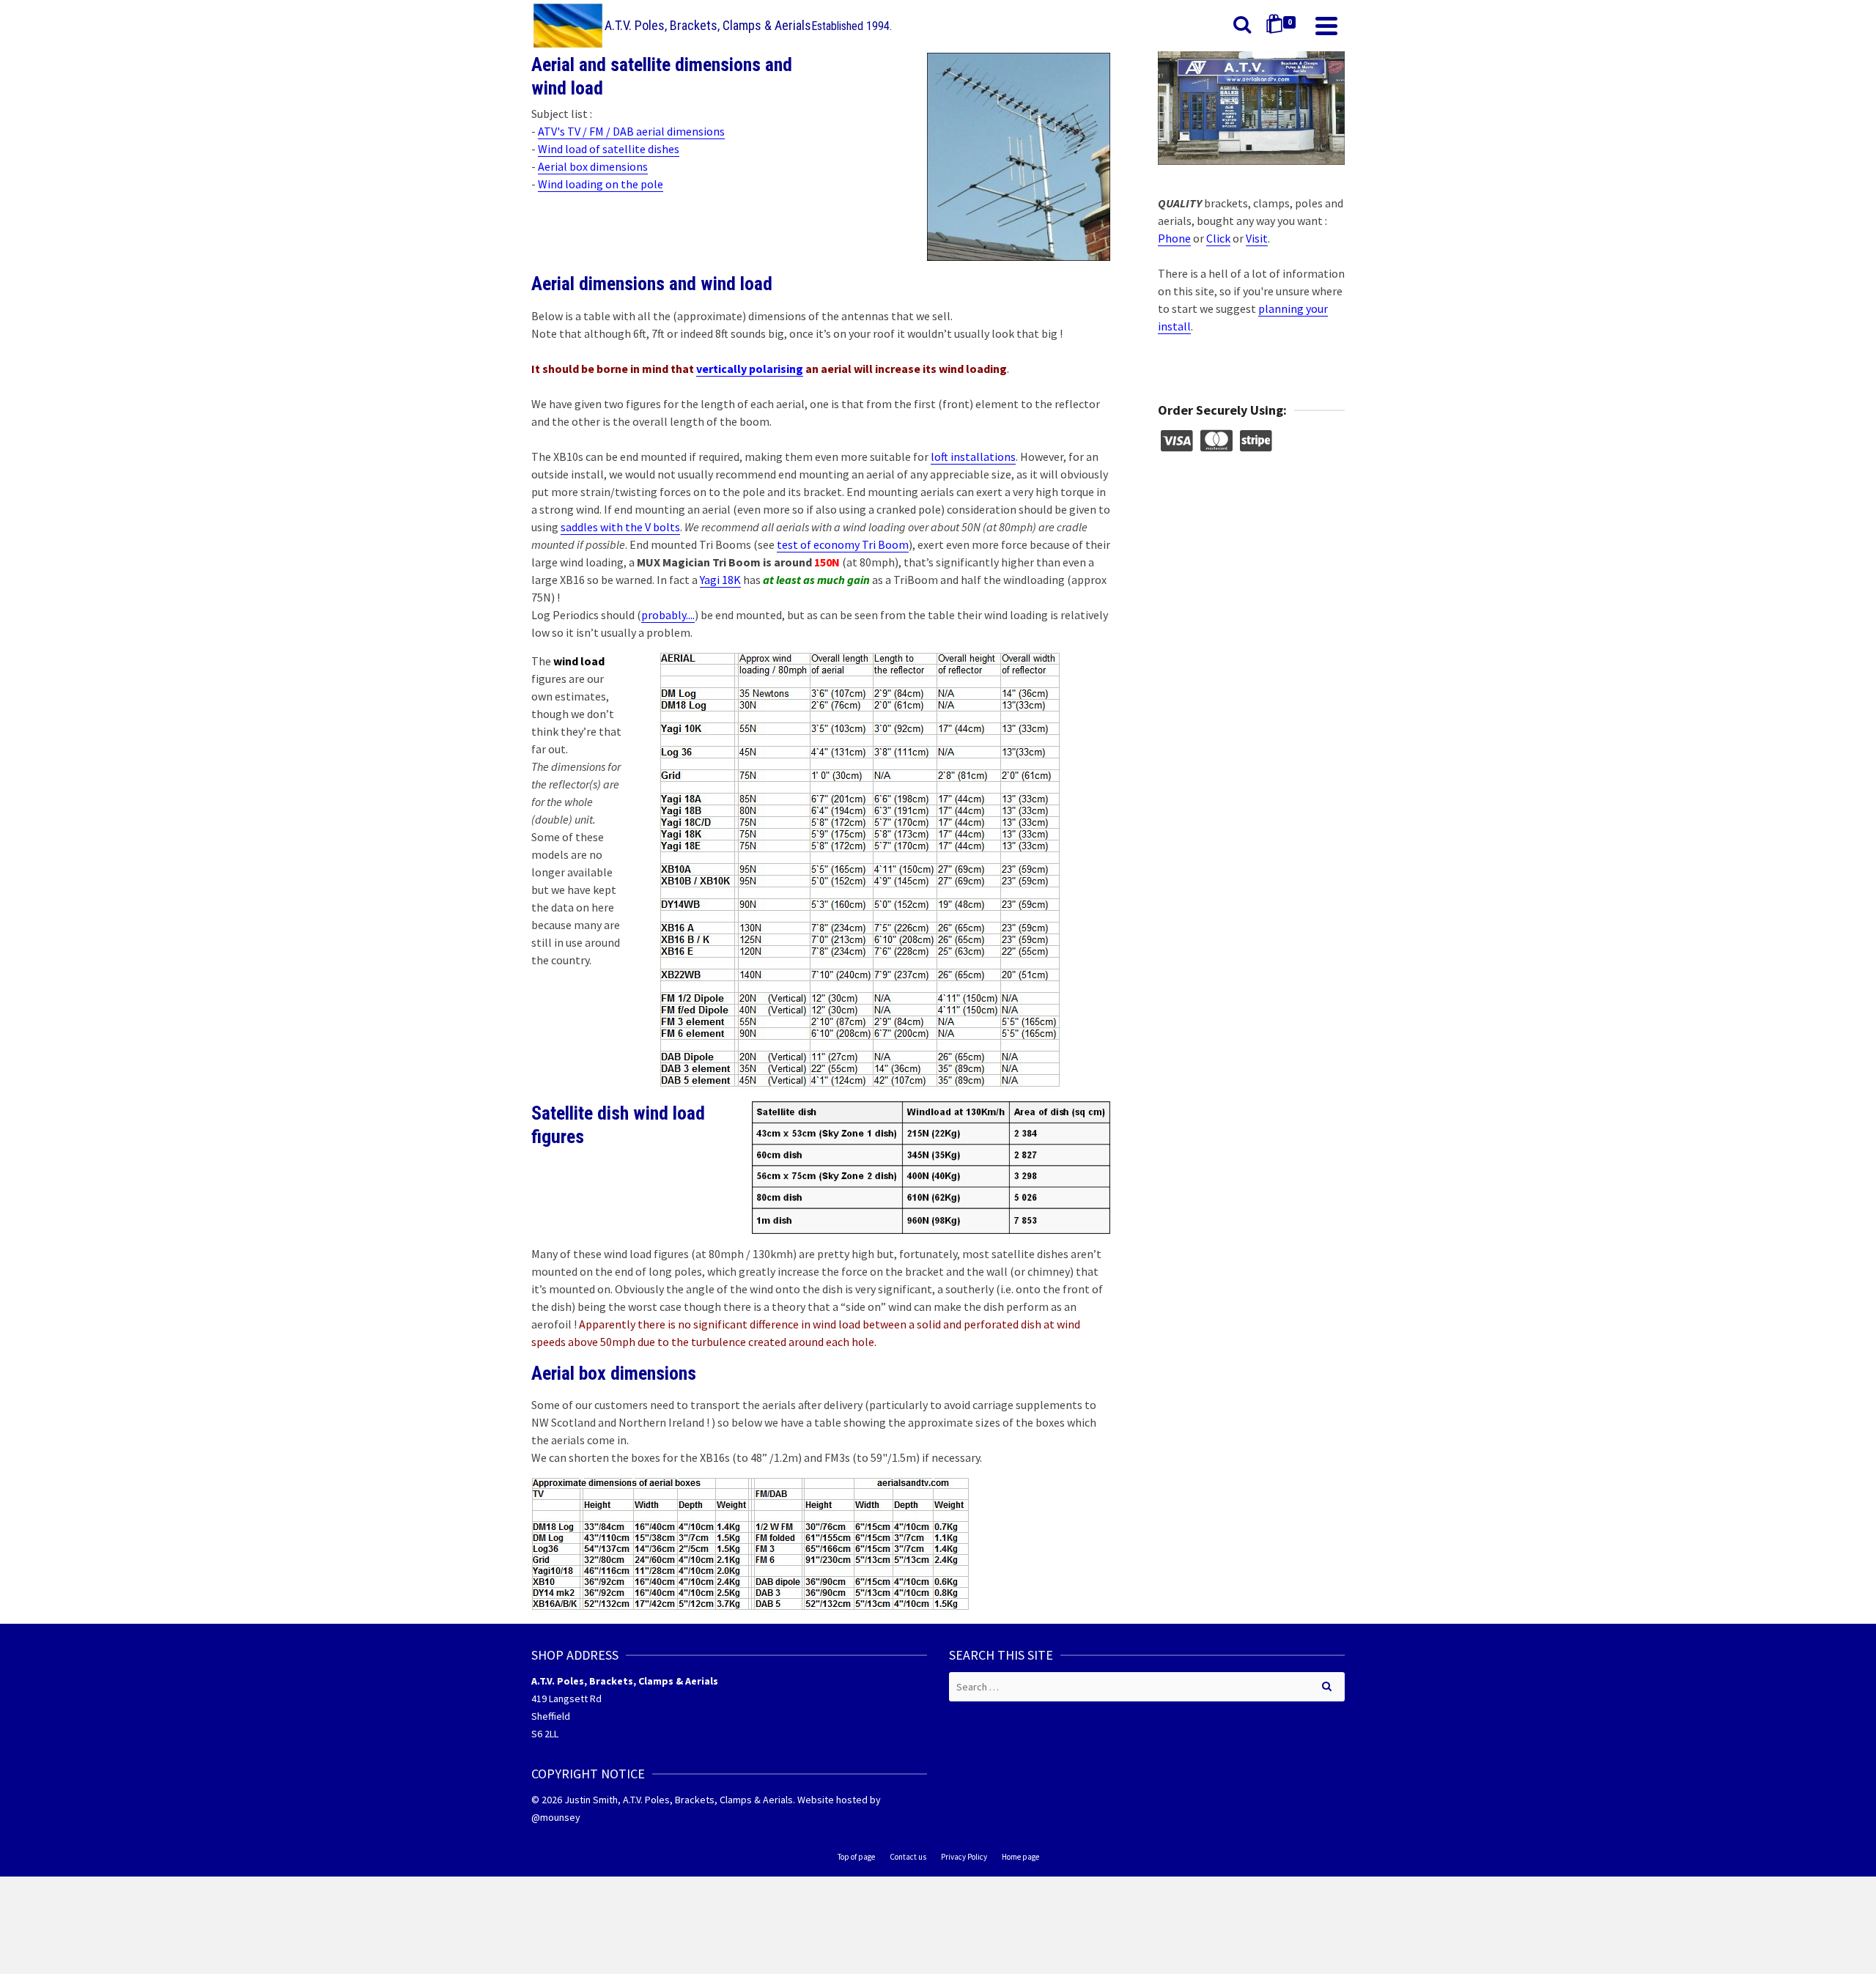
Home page (1020, 1857)
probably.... (668, 615)
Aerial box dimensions (593, 166)
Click (1218, 238)
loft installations (973, 456)
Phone (1174, 238)
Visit (1257, 238)
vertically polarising (750, 369)
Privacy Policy (964, 1857)
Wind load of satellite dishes (609, 149)
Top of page (856, 1857)
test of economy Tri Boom (843, 544)
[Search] (1242, 26)
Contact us (908, 1857)
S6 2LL (545, 1734)
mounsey (560, 1817)
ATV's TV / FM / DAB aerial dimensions (631, 131)
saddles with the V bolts (620, 527)
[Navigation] (1326, 26)
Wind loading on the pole (601, 184)
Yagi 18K (720, 580)
